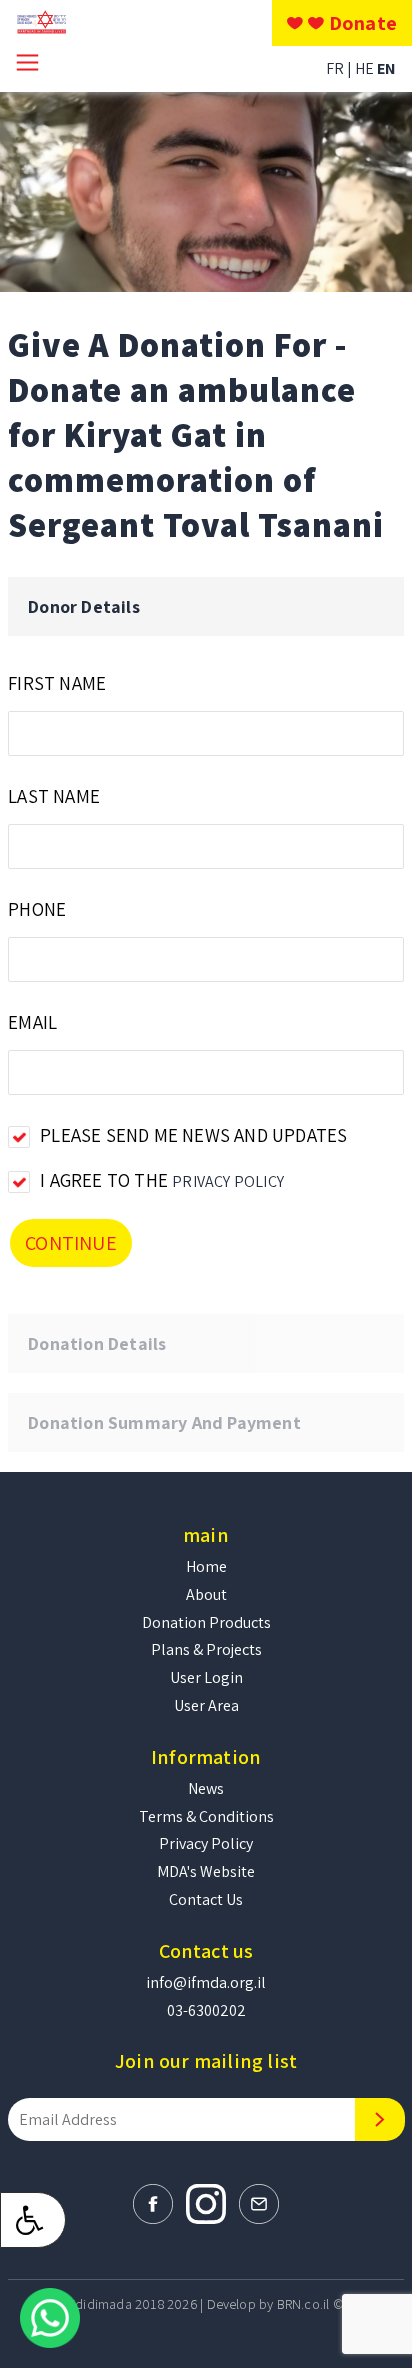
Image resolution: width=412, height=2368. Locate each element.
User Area (206, 1705)
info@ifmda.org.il (206, 1982)
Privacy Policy (228, 1181)
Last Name (54, 796)
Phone (37, 909)
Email (32, 1022)
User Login (206, 1677)
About (206, 1594)
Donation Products (206, 1622)
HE (366, 68)
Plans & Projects (206, 1649)
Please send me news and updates (193, 1135)
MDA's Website (206, 1871)
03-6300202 (206, 2010)
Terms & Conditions (206, 1816)
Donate (363, 23)
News (206, 1788)
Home (206, 1566)
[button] (33, 2220)
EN (386, 68)
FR (336, 68)
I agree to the (162, 1180)
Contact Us (206, 1899)
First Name (57, 683)
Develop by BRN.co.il (268, 2304)
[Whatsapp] (50, 2316)
